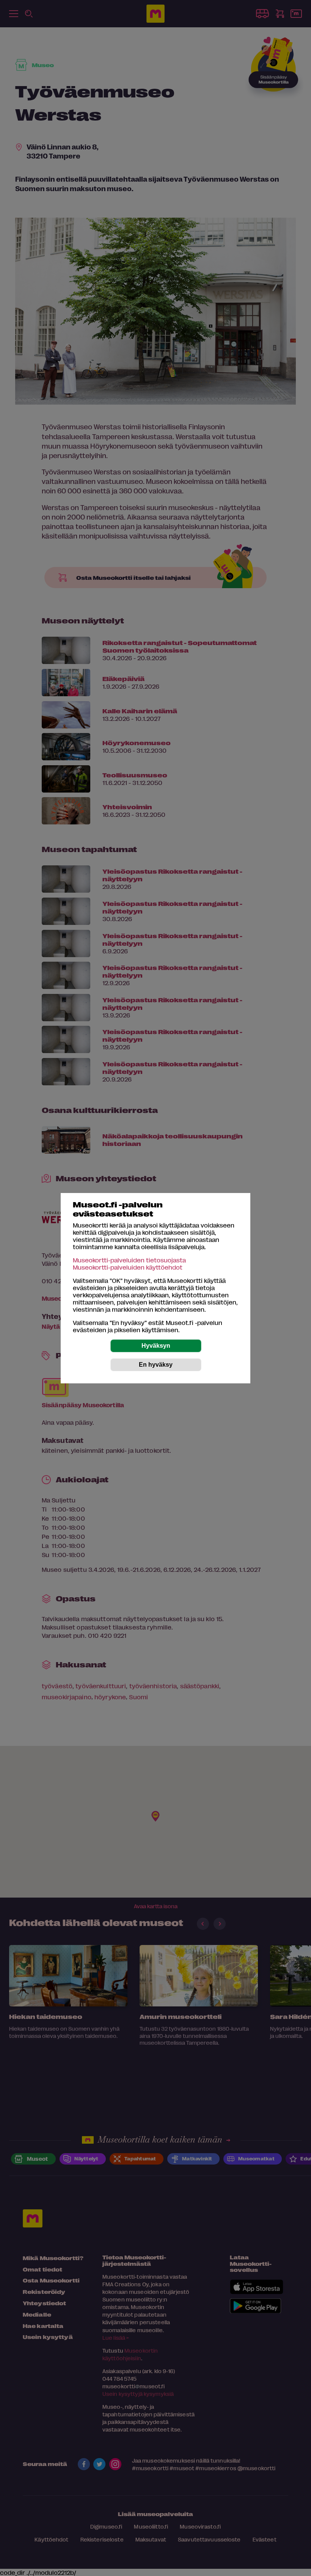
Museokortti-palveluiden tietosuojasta (129, 1260)
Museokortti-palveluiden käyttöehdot (128, 1267)
